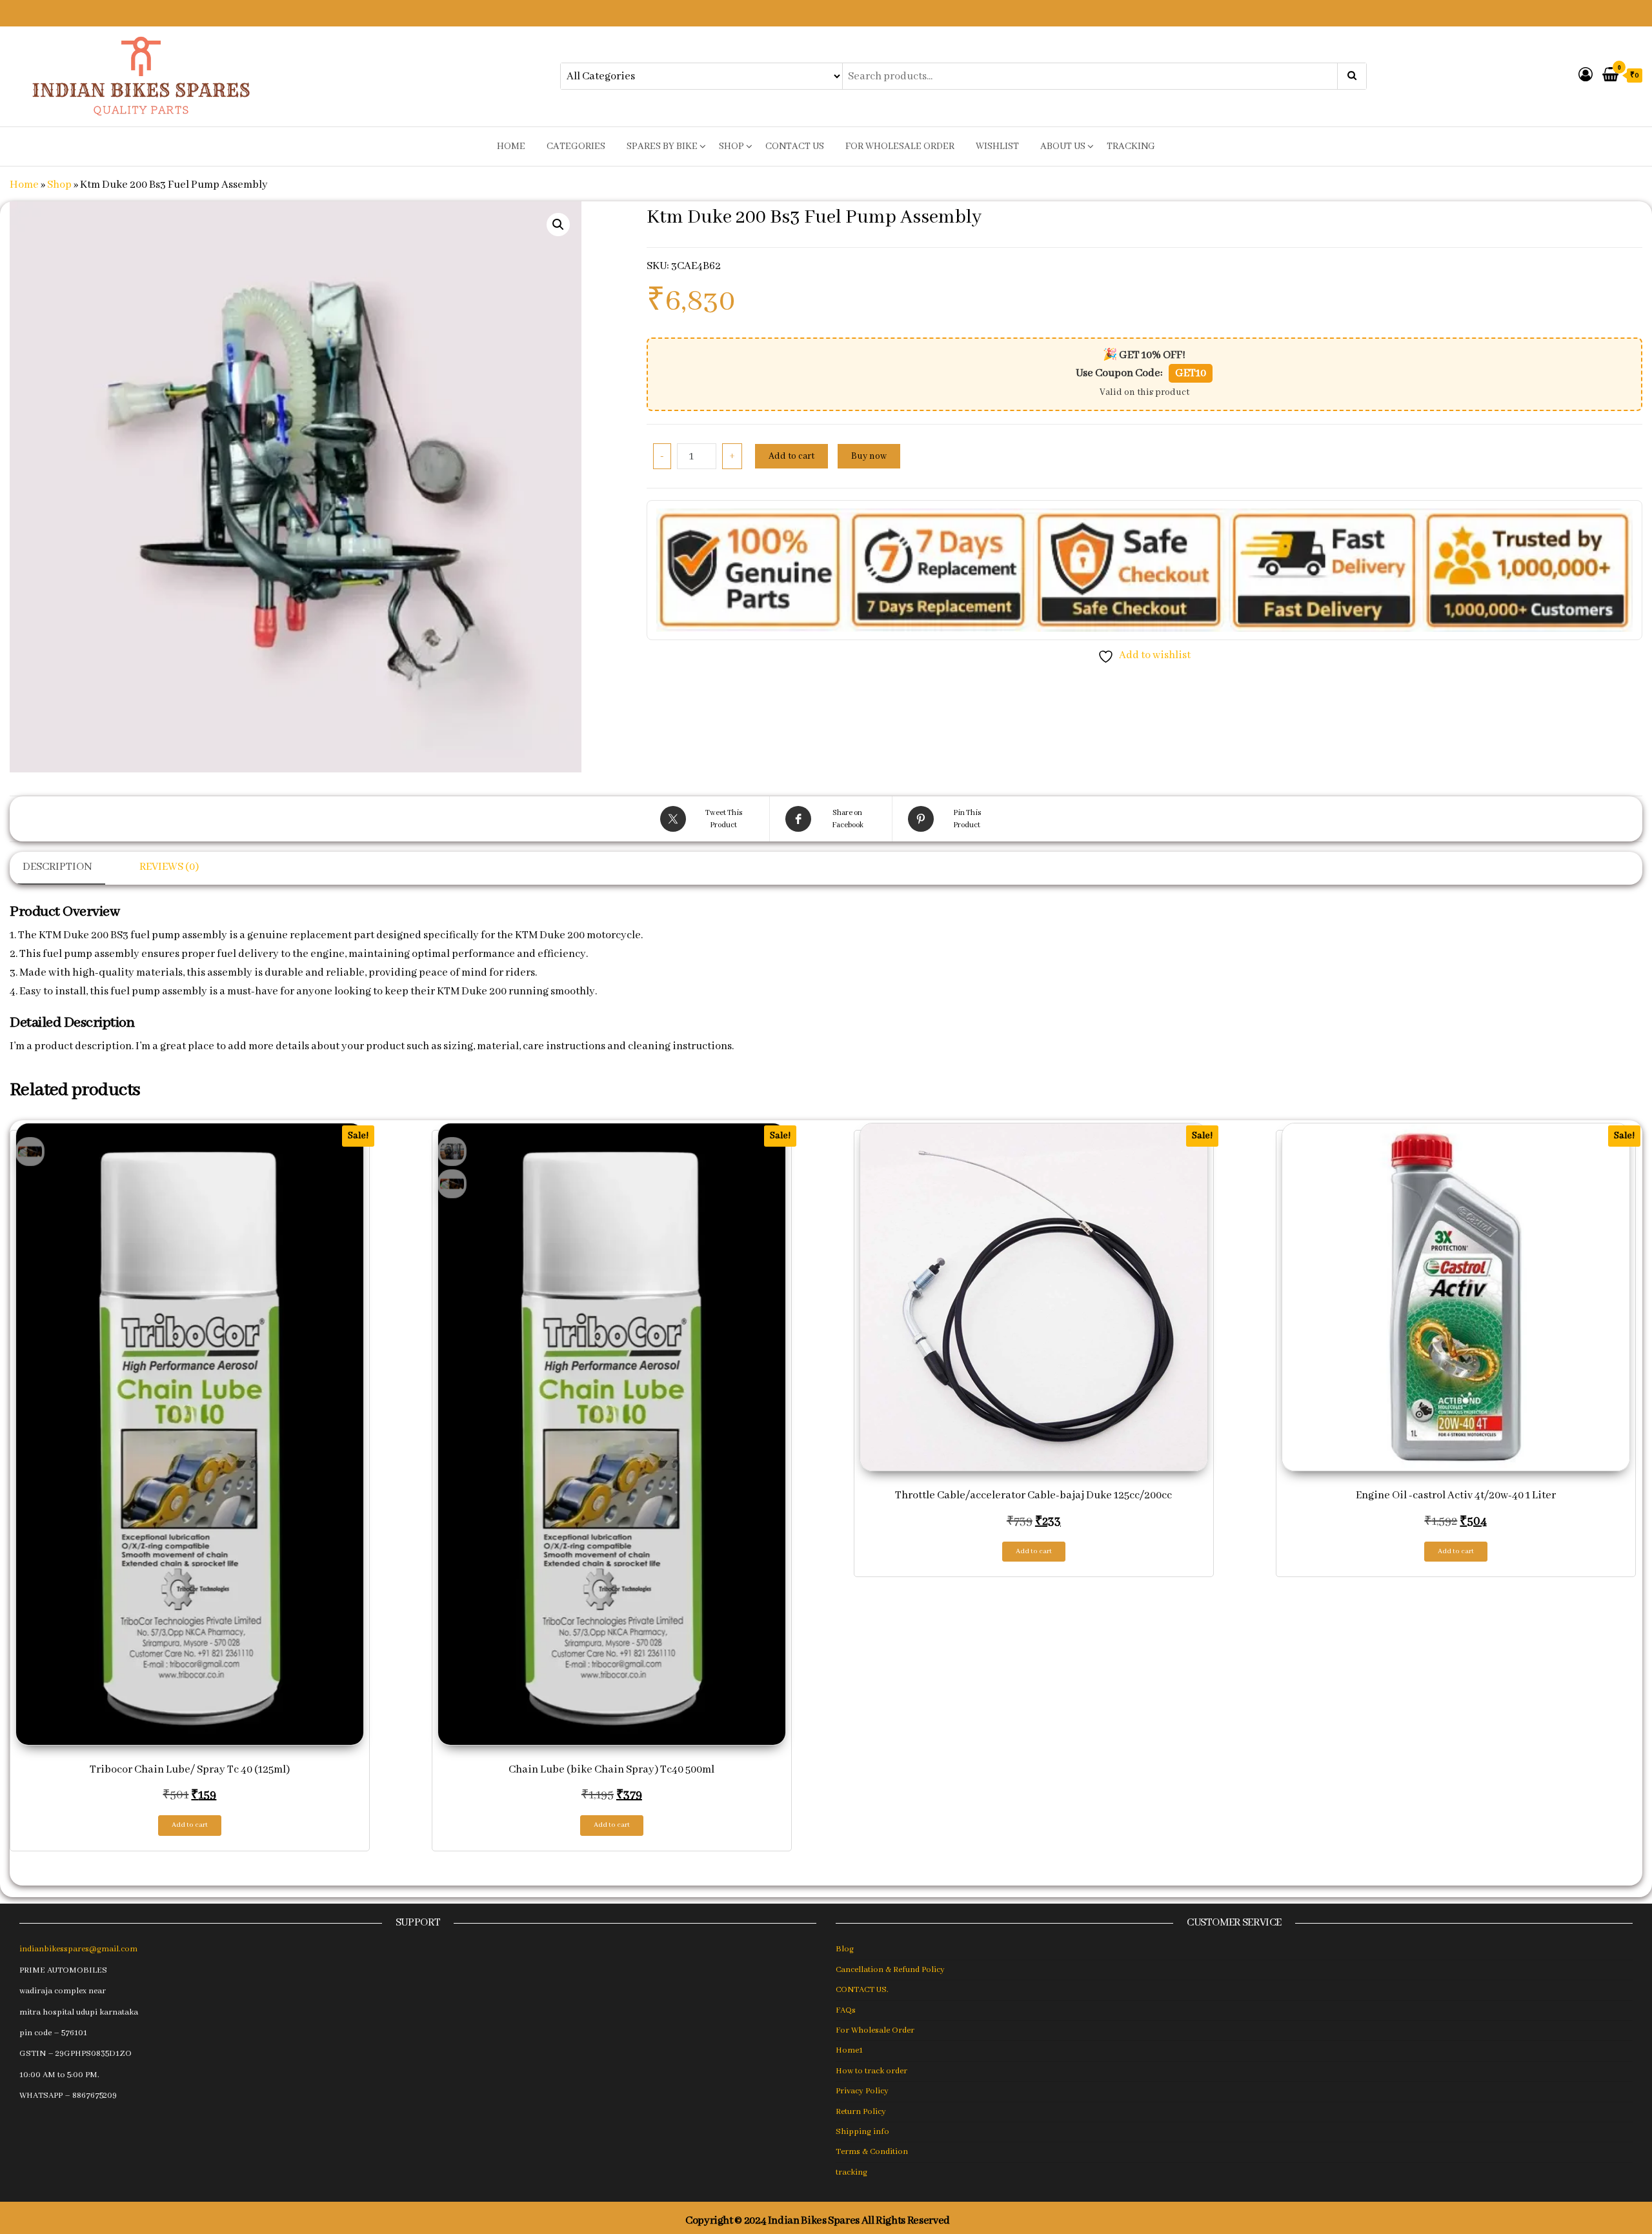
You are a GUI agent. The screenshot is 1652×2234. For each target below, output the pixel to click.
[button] (558, 225)
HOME (511, 146)
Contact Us (795, 146)
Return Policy (861, 2112)
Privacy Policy (862, 2091)
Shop (731, 146)
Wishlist (997, 146)
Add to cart (791, 456)
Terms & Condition (872, 2152)
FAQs (846, 2010)
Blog (845, 1949)
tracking (1131, 146)
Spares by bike (662, 146)
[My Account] (1586, 76)
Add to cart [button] (190, 1825)
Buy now (869, 456)
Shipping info (862, 2132)
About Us (1063, 146)
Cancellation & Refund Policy (890, 1970)
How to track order (871, 2071)
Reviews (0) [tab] (169, 867)
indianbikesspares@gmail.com (78, 1949)
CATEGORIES (576, 146)
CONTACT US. (862, 1990)
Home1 (849, 2050)
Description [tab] (57, 867)
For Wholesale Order (900, 146)
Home (24, 185)
